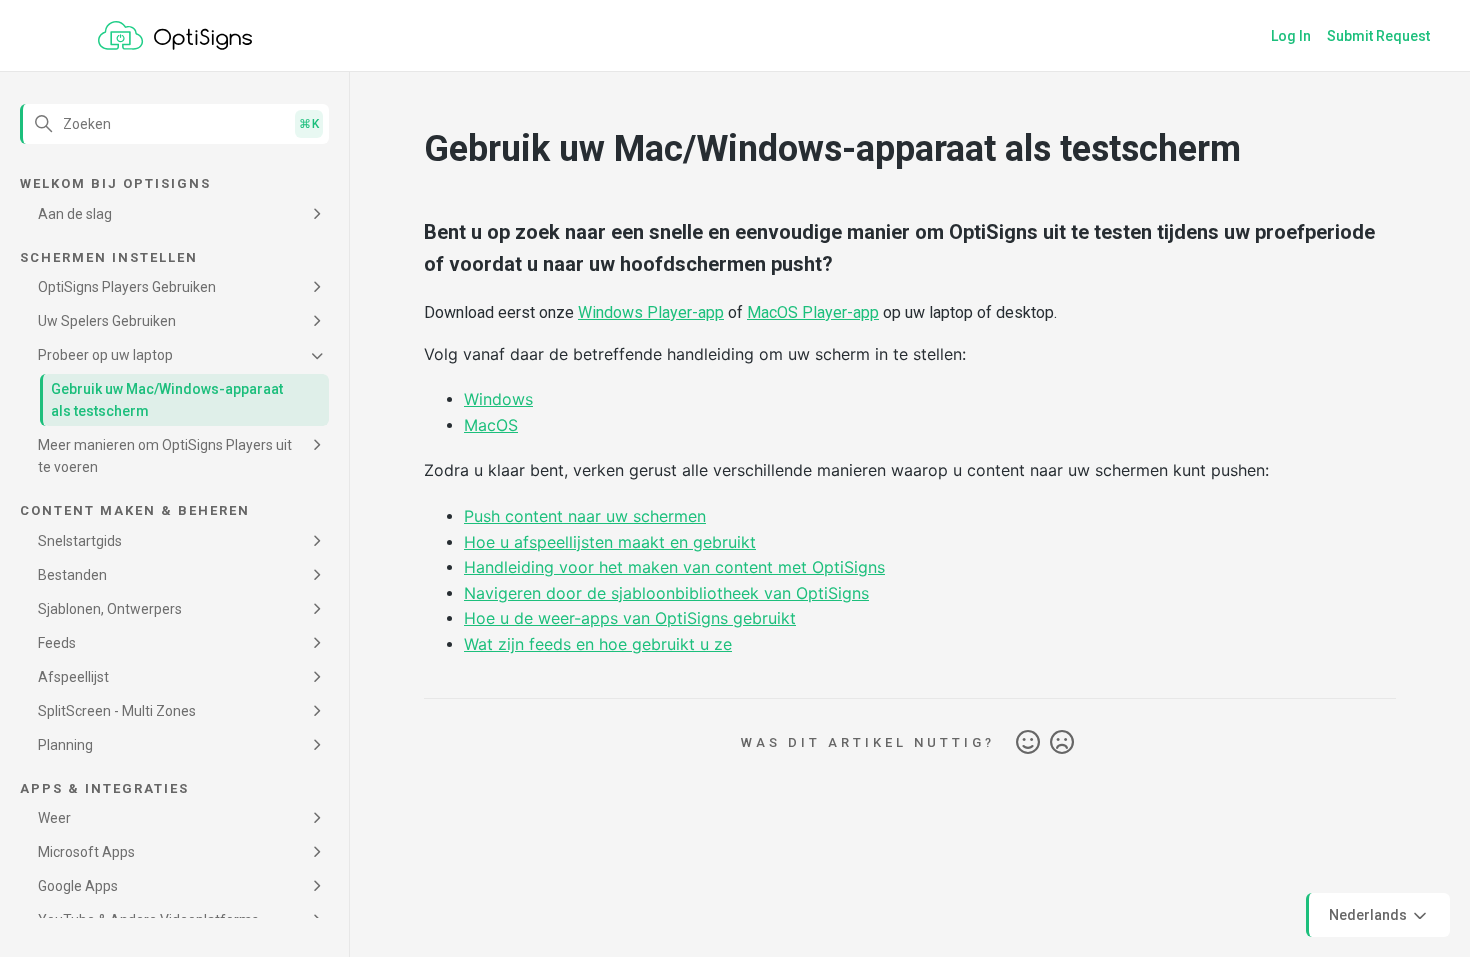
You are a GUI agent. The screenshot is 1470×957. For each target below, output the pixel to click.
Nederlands (1369, 914)
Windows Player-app (651, 312)
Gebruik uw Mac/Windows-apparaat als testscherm (167, 400)
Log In (1291, 36)
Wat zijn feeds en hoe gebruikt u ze (598, 644)
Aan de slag (75, 214)
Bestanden (72, 575)
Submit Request (1378, 36)
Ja (1028, 743)
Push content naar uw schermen (585, 516)
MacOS (491, 425)
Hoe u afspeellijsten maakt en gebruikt (610, 542)
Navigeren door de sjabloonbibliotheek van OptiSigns (666, 593)
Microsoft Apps (86, 852)
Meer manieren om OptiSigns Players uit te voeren (165, 456)
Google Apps (78, 886)
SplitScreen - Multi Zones (117, 711)
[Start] (175, 36)
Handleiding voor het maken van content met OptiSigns (674, 567)
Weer (54, 818)
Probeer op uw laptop (105, 355)
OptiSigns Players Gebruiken (127, 287)
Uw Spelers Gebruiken (107, 321)
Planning (65, 745)
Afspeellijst (73, 677)
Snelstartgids (80, 541)
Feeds (57, 643)
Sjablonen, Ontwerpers (110, 609)
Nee (1062, 743)
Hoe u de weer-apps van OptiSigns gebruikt (630, 618)
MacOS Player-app (813, 312)
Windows (498, 399)
